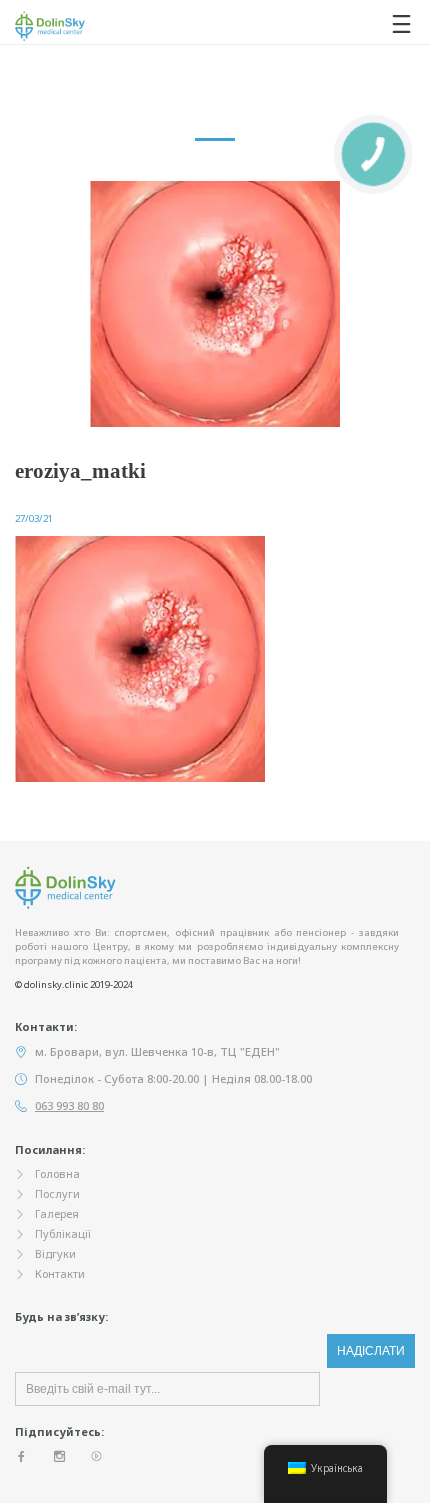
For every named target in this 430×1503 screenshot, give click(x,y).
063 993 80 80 (69, 1105)
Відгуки (55, 1253)
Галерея (57, 1213)
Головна (57, 1173)
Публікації (63, 1233)
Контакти (60, 1273)
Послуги (57, 1193)
